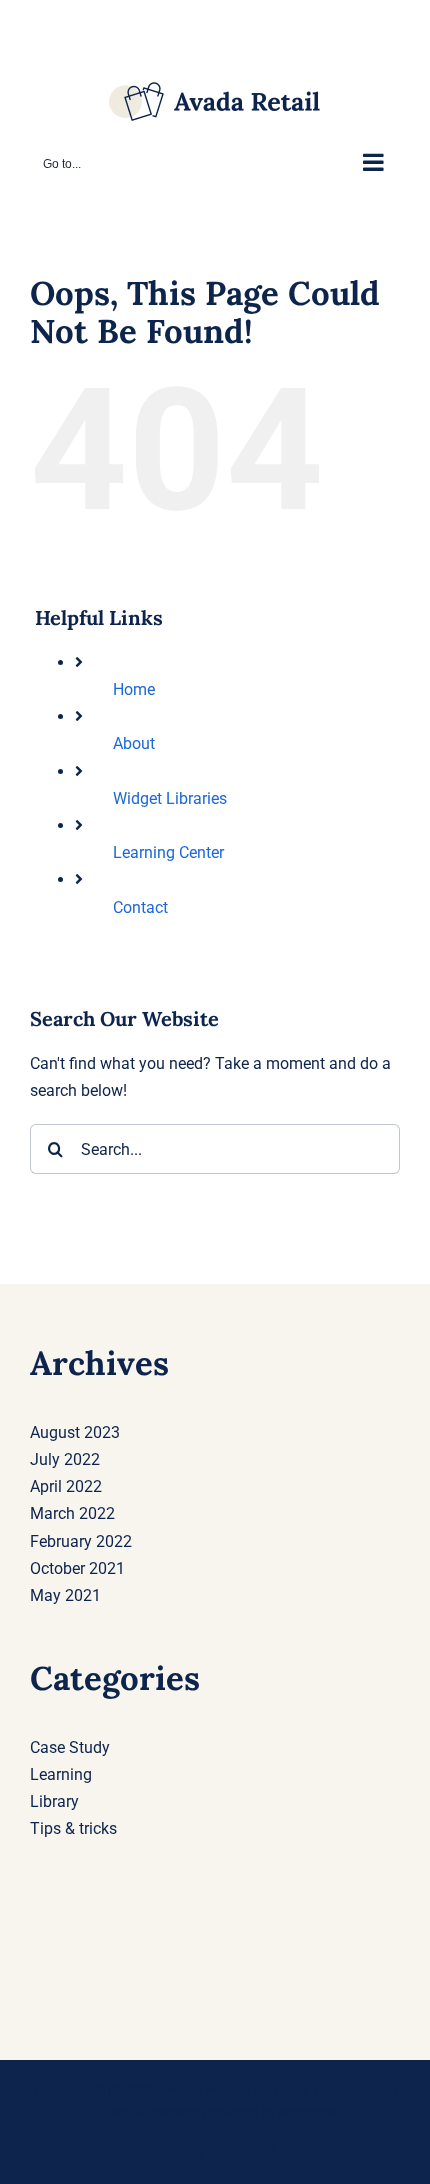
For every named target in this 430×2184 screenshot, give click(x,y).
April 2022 (66, 1486)
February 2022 (81, 1541)
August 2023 (75, 1432)
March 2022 (72, 1513)
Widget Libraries (170, 798)
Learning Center (168, 852)
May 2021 (65, 1595)
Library (54, 1801)
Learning (61, 1774)
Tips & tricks (73, 1828)
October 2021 (77, 1568)
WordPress (308, 2112)
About (134, 743)
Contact (140, 907)
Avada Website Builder (229, 2090)
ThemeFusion (351, 2090)
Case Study (70, 1747)
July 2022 (65, 1459)
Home (134, 689)
